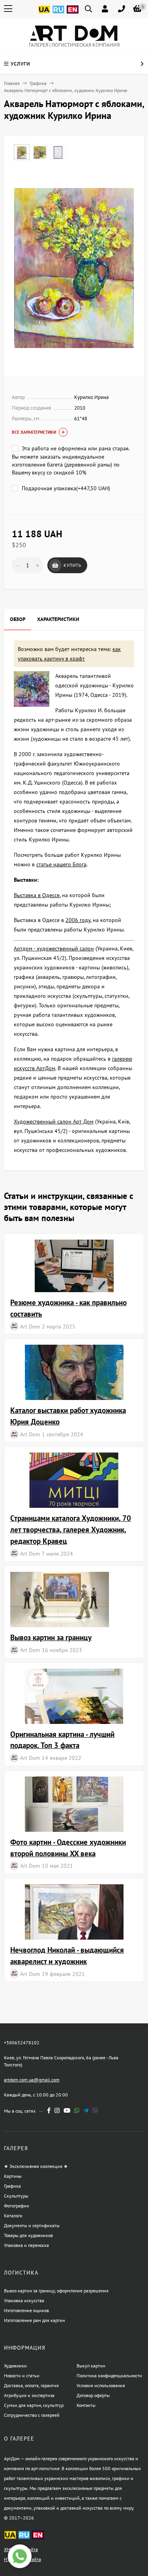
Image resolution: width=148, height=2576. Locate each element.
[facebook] (49, 2110)
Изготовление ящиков (26, 2310)
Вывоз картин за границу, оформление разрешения (56, 2291)
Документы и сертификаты (32, 2225)
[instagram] (57, 2110)
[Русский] (58, 14)
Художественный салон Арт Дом (54, 1121)
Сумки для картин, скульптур (34, 2405)
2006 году (78, 920)
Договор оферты (93, 2395)
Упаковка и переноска (26, 2245)
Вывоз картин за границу (51, 1637)
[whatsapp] (77, 2110)
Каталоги (13, 2216)
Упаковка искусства (24, 2300)
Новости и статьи (22, 2376)
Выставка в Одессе (37, 895)
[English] (73, 14)
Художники (15, 2366)
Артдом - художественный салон (54, 948)
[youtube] (67, 2110)
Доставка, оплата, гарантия (31, 2385)
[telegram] (86, 2110)
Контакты (86, 2405)
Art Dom (30, 1326)
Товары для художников (28, 2235)
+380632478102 (22, 2043)
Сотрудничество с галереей (32, 2415)
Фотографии (17, 2206)
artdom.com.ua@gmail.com (32, 2080)
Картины (13, 2176)
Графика (38, 83)
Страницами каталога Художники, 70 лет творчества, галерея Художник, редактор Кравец (71, 1529)
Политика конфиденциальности (109, 2376)
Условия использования (101, 2385)
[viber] (95, 2110)
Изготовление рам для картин (34, 2320)
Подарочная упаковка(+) (65, 488)
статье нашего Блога (61, 864)
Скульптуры (16, 2196)
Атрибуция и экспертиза (29, 2395)
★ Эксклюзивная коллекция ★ (36, 2166)
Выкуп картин (91, 2366)
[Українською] (44, 14)
